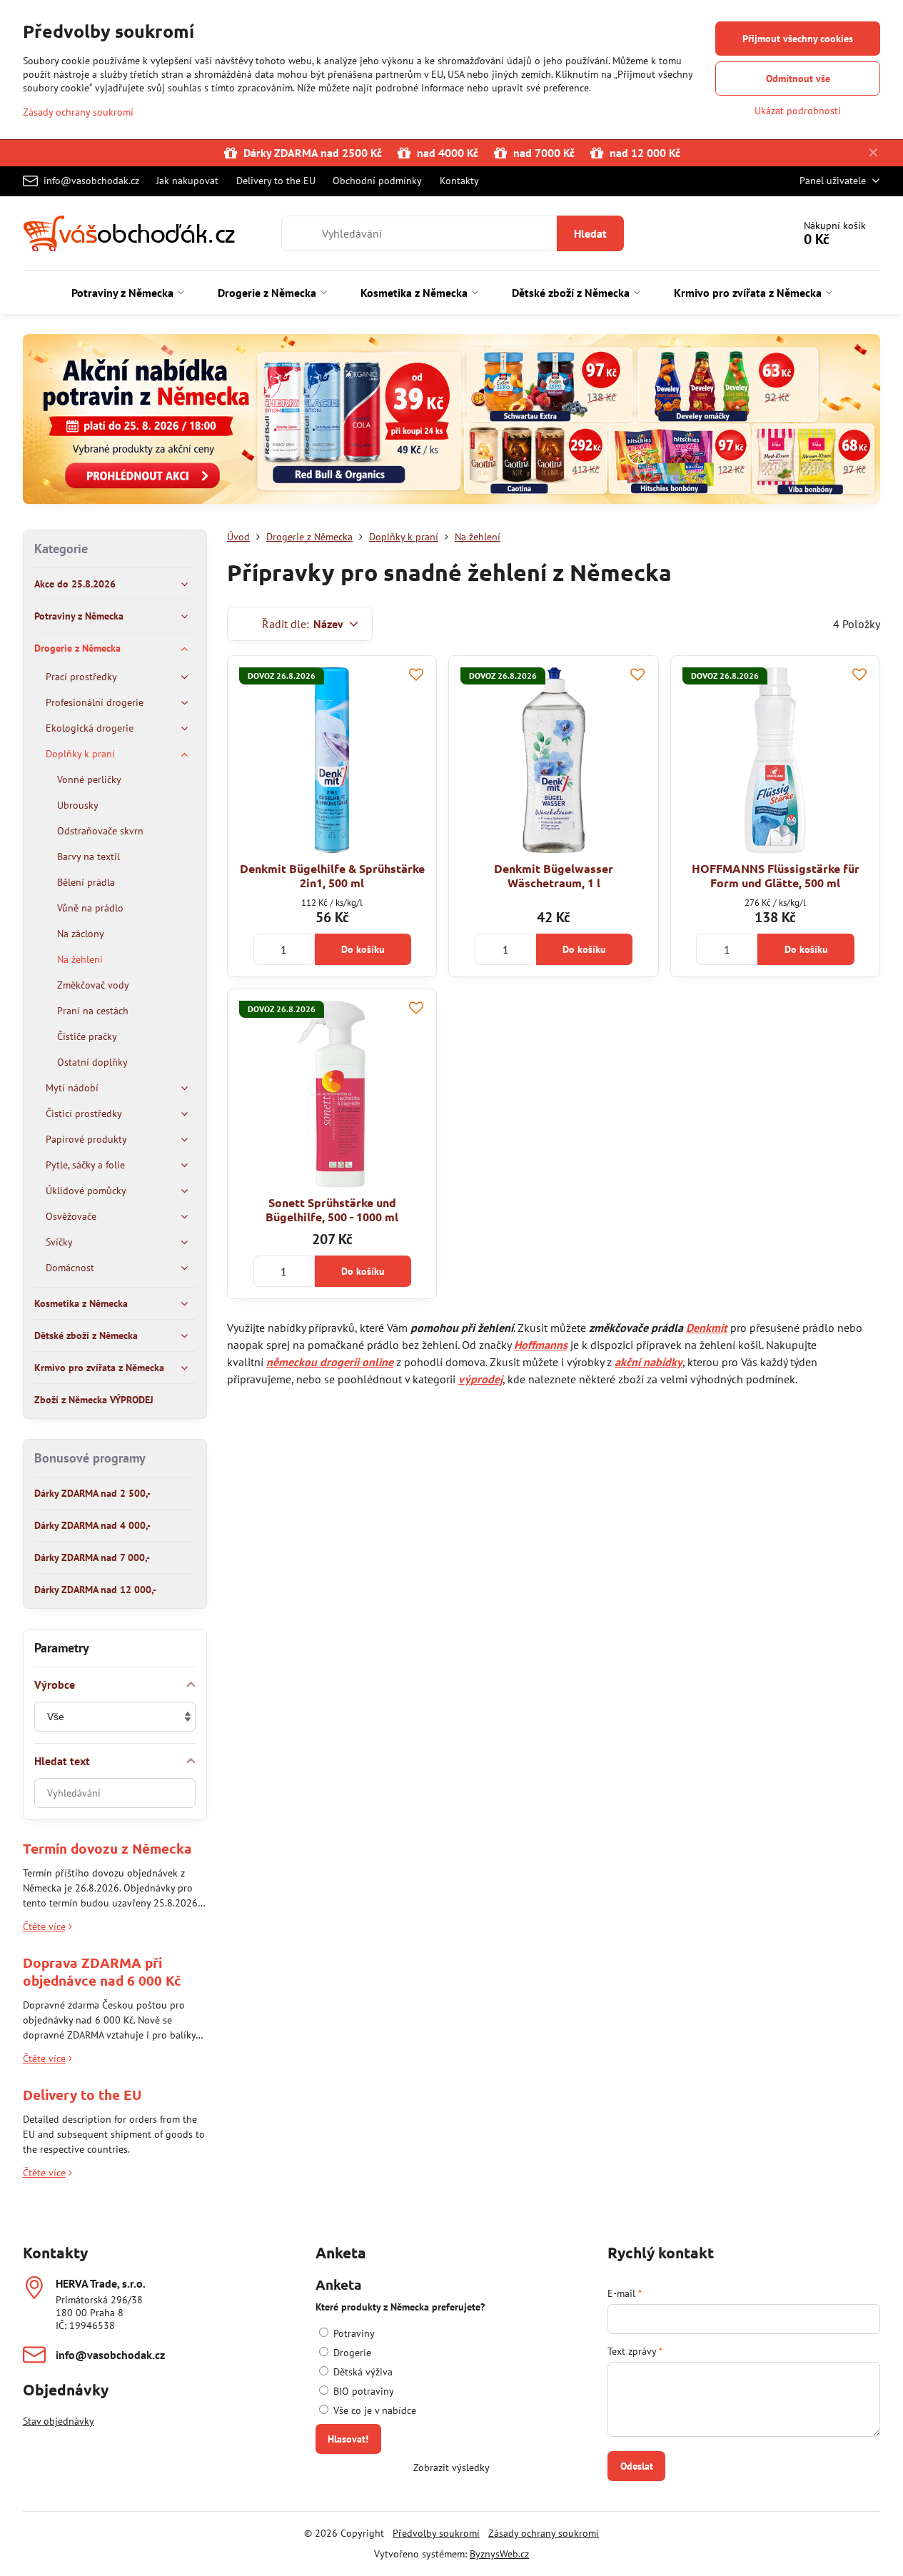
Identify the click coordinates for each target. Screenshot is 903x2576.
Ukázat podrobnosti (798, 111)
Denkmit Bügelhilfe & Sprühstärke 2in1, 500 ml (332, 875)
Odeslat (637, 2466)
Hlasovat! (348, 2439)
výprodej (480, 1379)
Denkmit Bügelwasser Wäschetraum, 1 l (554, 875)
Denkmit (707, 1328)
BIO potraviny (362, 2391)
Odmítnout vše (798, 79)
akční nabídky (649, 1362)
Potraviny (353, 2333)
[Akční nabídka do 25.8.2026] (452, 421)
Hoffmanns (541, 1345)
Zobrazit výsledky (451, 2468)
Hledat (590, 233)
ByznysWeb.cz (499, 2554)
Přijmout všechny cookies (798, 39)
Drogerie (351, 2353)
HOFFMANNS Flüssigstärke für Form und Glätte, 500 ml (776, 875)
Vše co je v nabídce (373, 2410)
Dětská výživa (362, 2372)
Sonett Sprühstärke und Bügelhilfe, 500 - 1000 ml (332, 1209)
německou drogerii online (330, 1362)
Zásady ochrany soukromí (544, 2533)
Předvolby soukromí (436, 2533)
